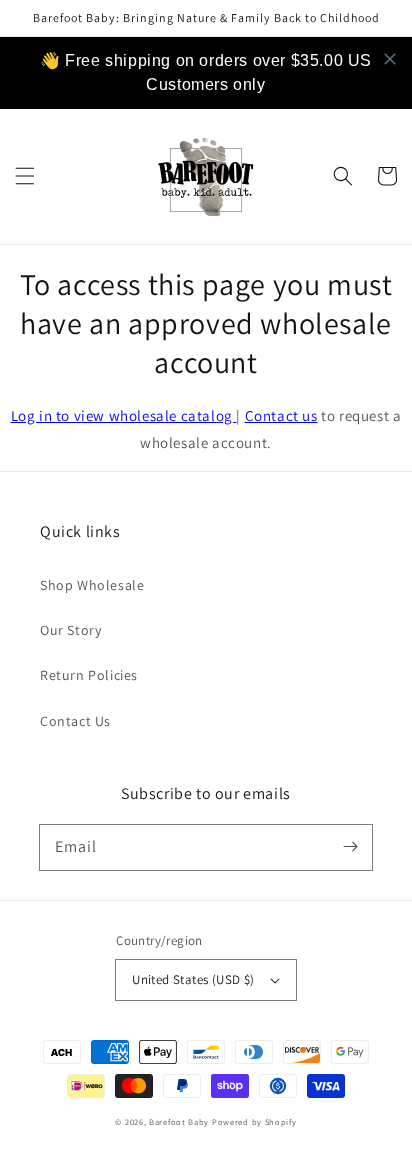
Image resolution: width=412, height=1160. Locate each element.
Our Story (70, 630)
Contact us (281, 415)
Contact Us (75, 721)
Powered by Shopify (254, 1121)
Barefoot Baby (179, 1121)
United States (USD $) (193, 979)
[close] (390, 59)
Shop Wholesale (92, 585)
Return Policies (89, 675)
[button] (25, 176)
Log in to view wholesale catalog (124, 415)
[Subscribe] (350, 847)
